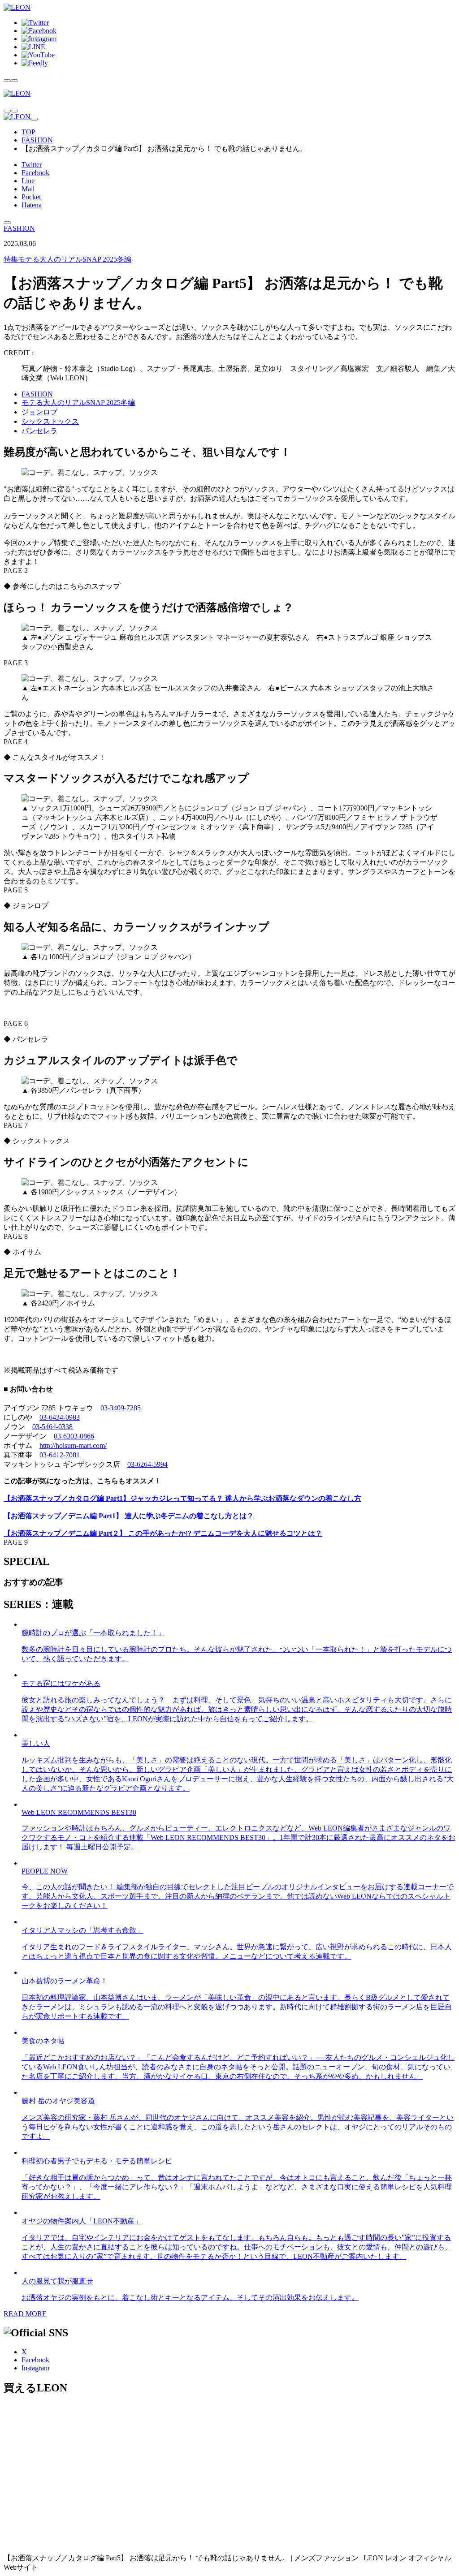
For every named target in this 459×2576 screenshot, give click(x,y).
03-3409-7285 (121, 1408)
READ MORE (25, 2314)
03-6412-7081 (60, 1455)
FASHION (37, 140)
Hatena (32, 205)
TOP (28, 132)
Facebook (35, 173)
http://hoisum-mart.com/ (73, 1445)
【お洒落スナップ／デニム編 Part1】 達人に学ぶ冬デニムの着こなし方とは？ (129, 1516)
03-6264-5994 (147, 1464)
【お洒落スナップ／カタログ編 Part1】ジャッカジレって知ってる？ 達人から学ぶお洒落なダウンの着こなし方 (182, 1498)
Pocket (31, 197)
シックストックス (50, 421)
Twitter (32, 165)
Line (28, 181)
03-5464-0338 (52, 1427)
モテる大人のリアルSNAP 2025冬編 (67, 259)
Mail (28, 189)
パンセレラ (39, 431)
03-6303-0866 (74, 1436)
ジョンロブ (39, 412)
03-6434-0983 (60, 1417)
